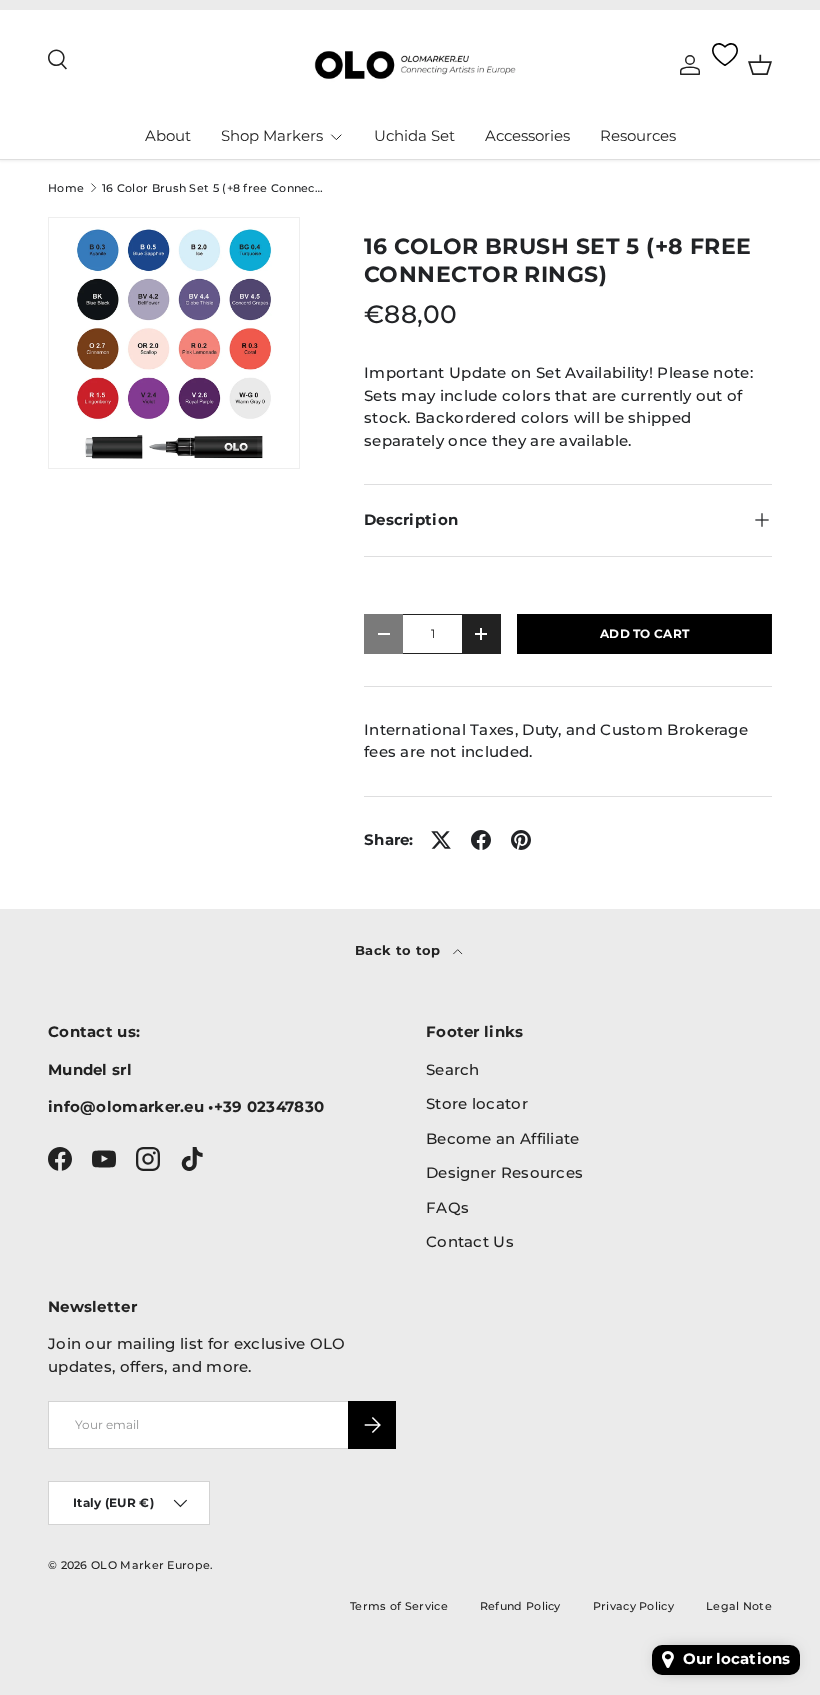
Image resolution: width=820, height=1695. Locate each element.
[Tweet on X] (441, 840)
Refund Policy (520, 1606)
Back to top (400, 950)
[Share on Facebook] (481, 840)
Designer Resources (504, 1172)
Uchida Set (414, 135)
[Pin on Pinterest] (521, 840)
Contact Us (470, 1241)
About (168, 135)
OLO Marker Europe (150, 1565)
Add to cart (644, 633)
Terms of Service (399, 1606)
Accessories (527, 135)
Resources (638, 135)
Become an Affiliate (503, 1138)
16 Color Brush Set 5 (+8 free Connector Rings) (214, 188)
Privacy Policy (633, 1606)
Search (453, 1069)
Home (66, 188)
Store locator (477, 1103)
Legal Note (739, 1606)
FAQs (447, 1207)
